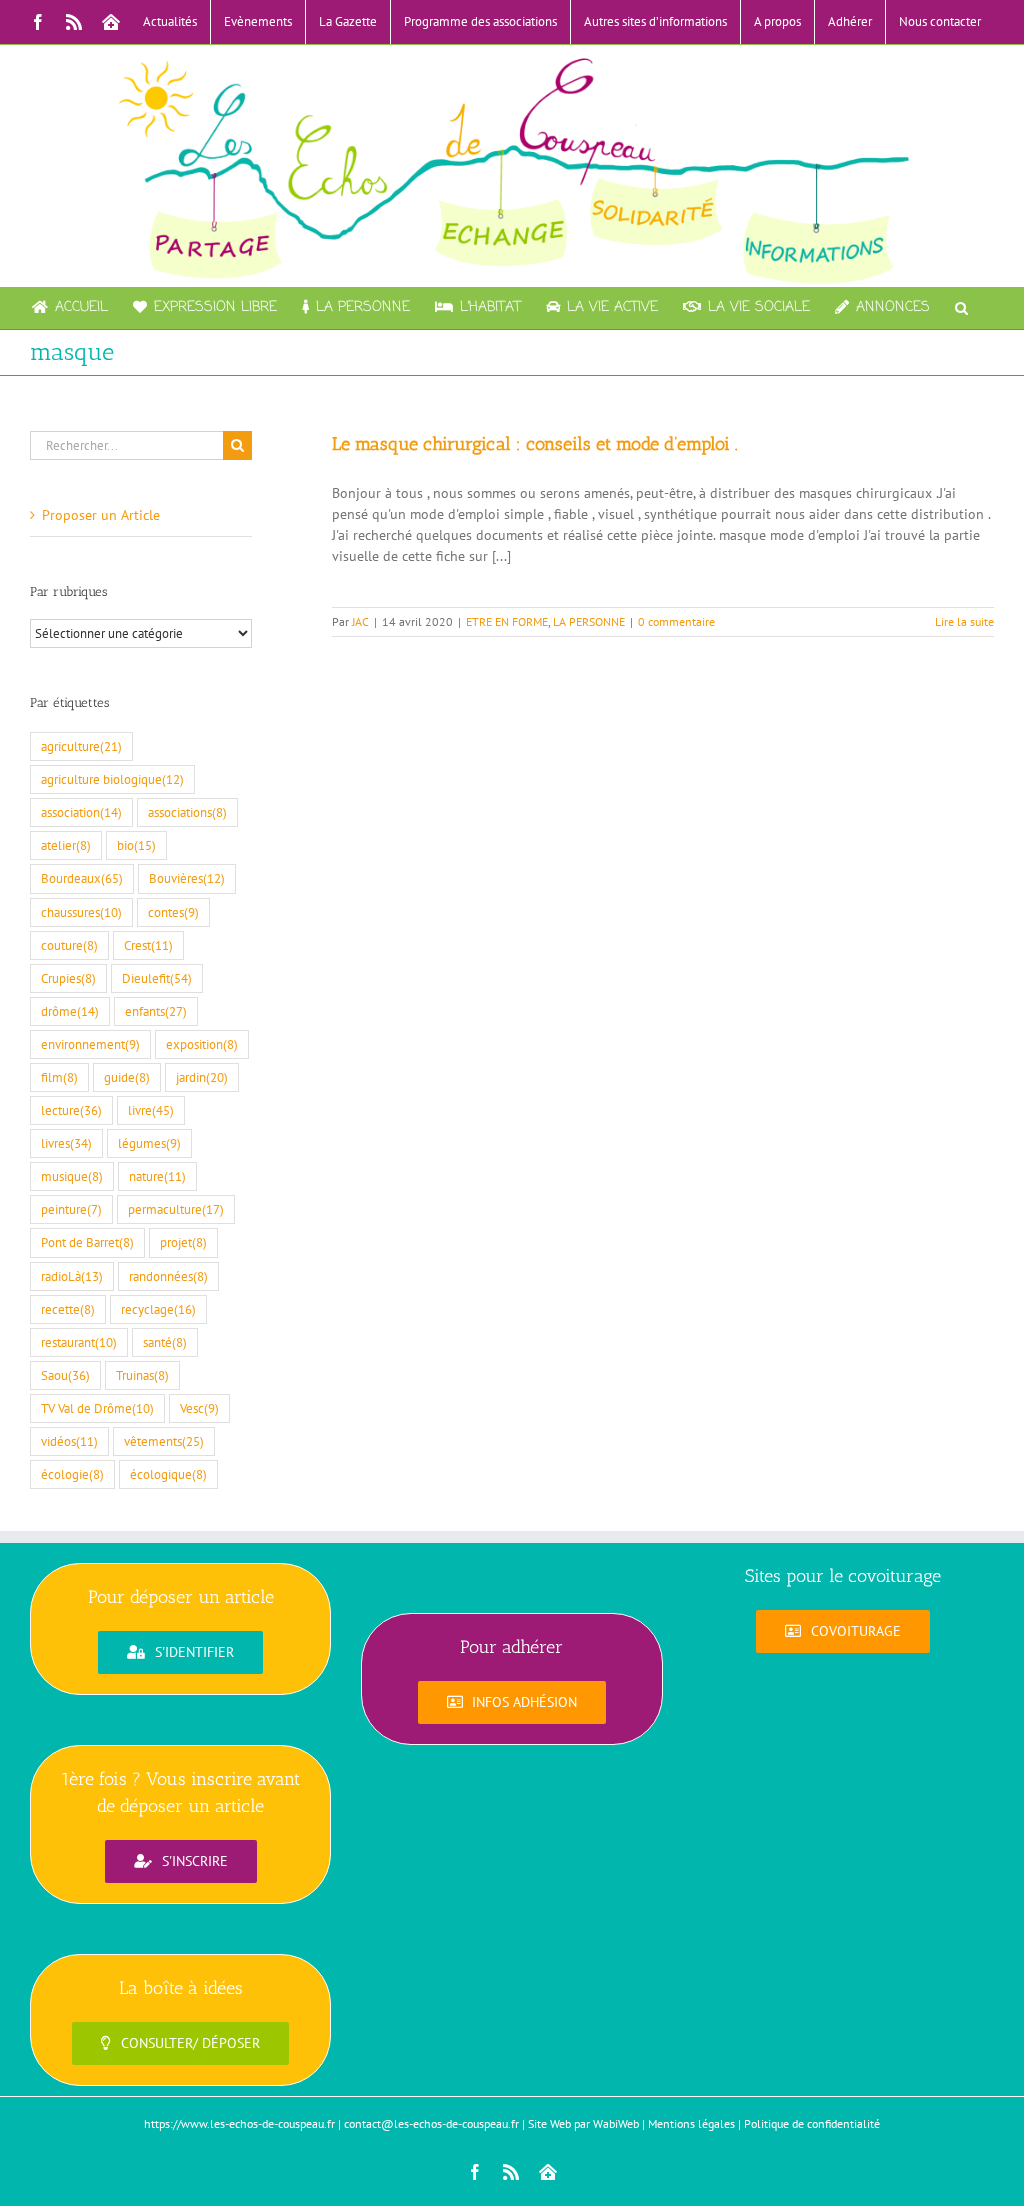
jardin (202, 1077)
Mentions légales (691, 2123)
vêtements (164, 1441)
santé (165, 1342)
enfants (156, 1011)
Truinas (142, 1375)
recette (68, 1309)
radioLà (72, 1276)
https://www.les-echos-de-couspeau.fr (239, 2123)
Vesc (199, 1408)
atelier (66, 845)
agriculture (81, 746)
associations (187, 812)
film (59, 1077)
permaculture (176, 1209)
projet (183, 1242)
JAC (360, 621)
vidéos (69, 1441)
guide (127, 1077)
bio (136, 845)
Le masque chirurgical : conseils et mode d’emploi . (535, 444)
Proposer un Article (101, 515)
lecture (71, 1110)
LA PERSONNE (589, 621)
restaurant (79, 1342)
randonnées (168, 1276)
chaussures (81, 912)
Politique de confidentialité (812, 2123)
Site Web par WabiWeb (583, 2123)
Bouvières (187, 878)
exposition (202, 1044)
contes (173, 912)
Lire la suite (964, 621)
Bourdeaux (82, 878)
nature (157, 1176)
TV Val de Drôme (97, 1408)
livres (66, 1143)
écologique (168, 1474)
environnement (90, 1044)
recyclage (158, 1309)
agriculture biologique (112, 779)
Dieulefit (157, 978)
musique (72, 1176)
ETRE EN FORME (507, 621)
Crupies (68, 978)
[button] (961, 308)
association (81, 812)
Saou (65, 1375)
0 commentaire (676, 621)
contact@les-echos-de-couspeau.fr (431, 2123)
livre (151, 1110)
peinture (71, 1209)
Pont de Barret (87, 1242)
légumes (149, 1143)
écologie (72, 1474)
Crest (148, 945)
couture (69, 945)
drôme (70, 1011)
